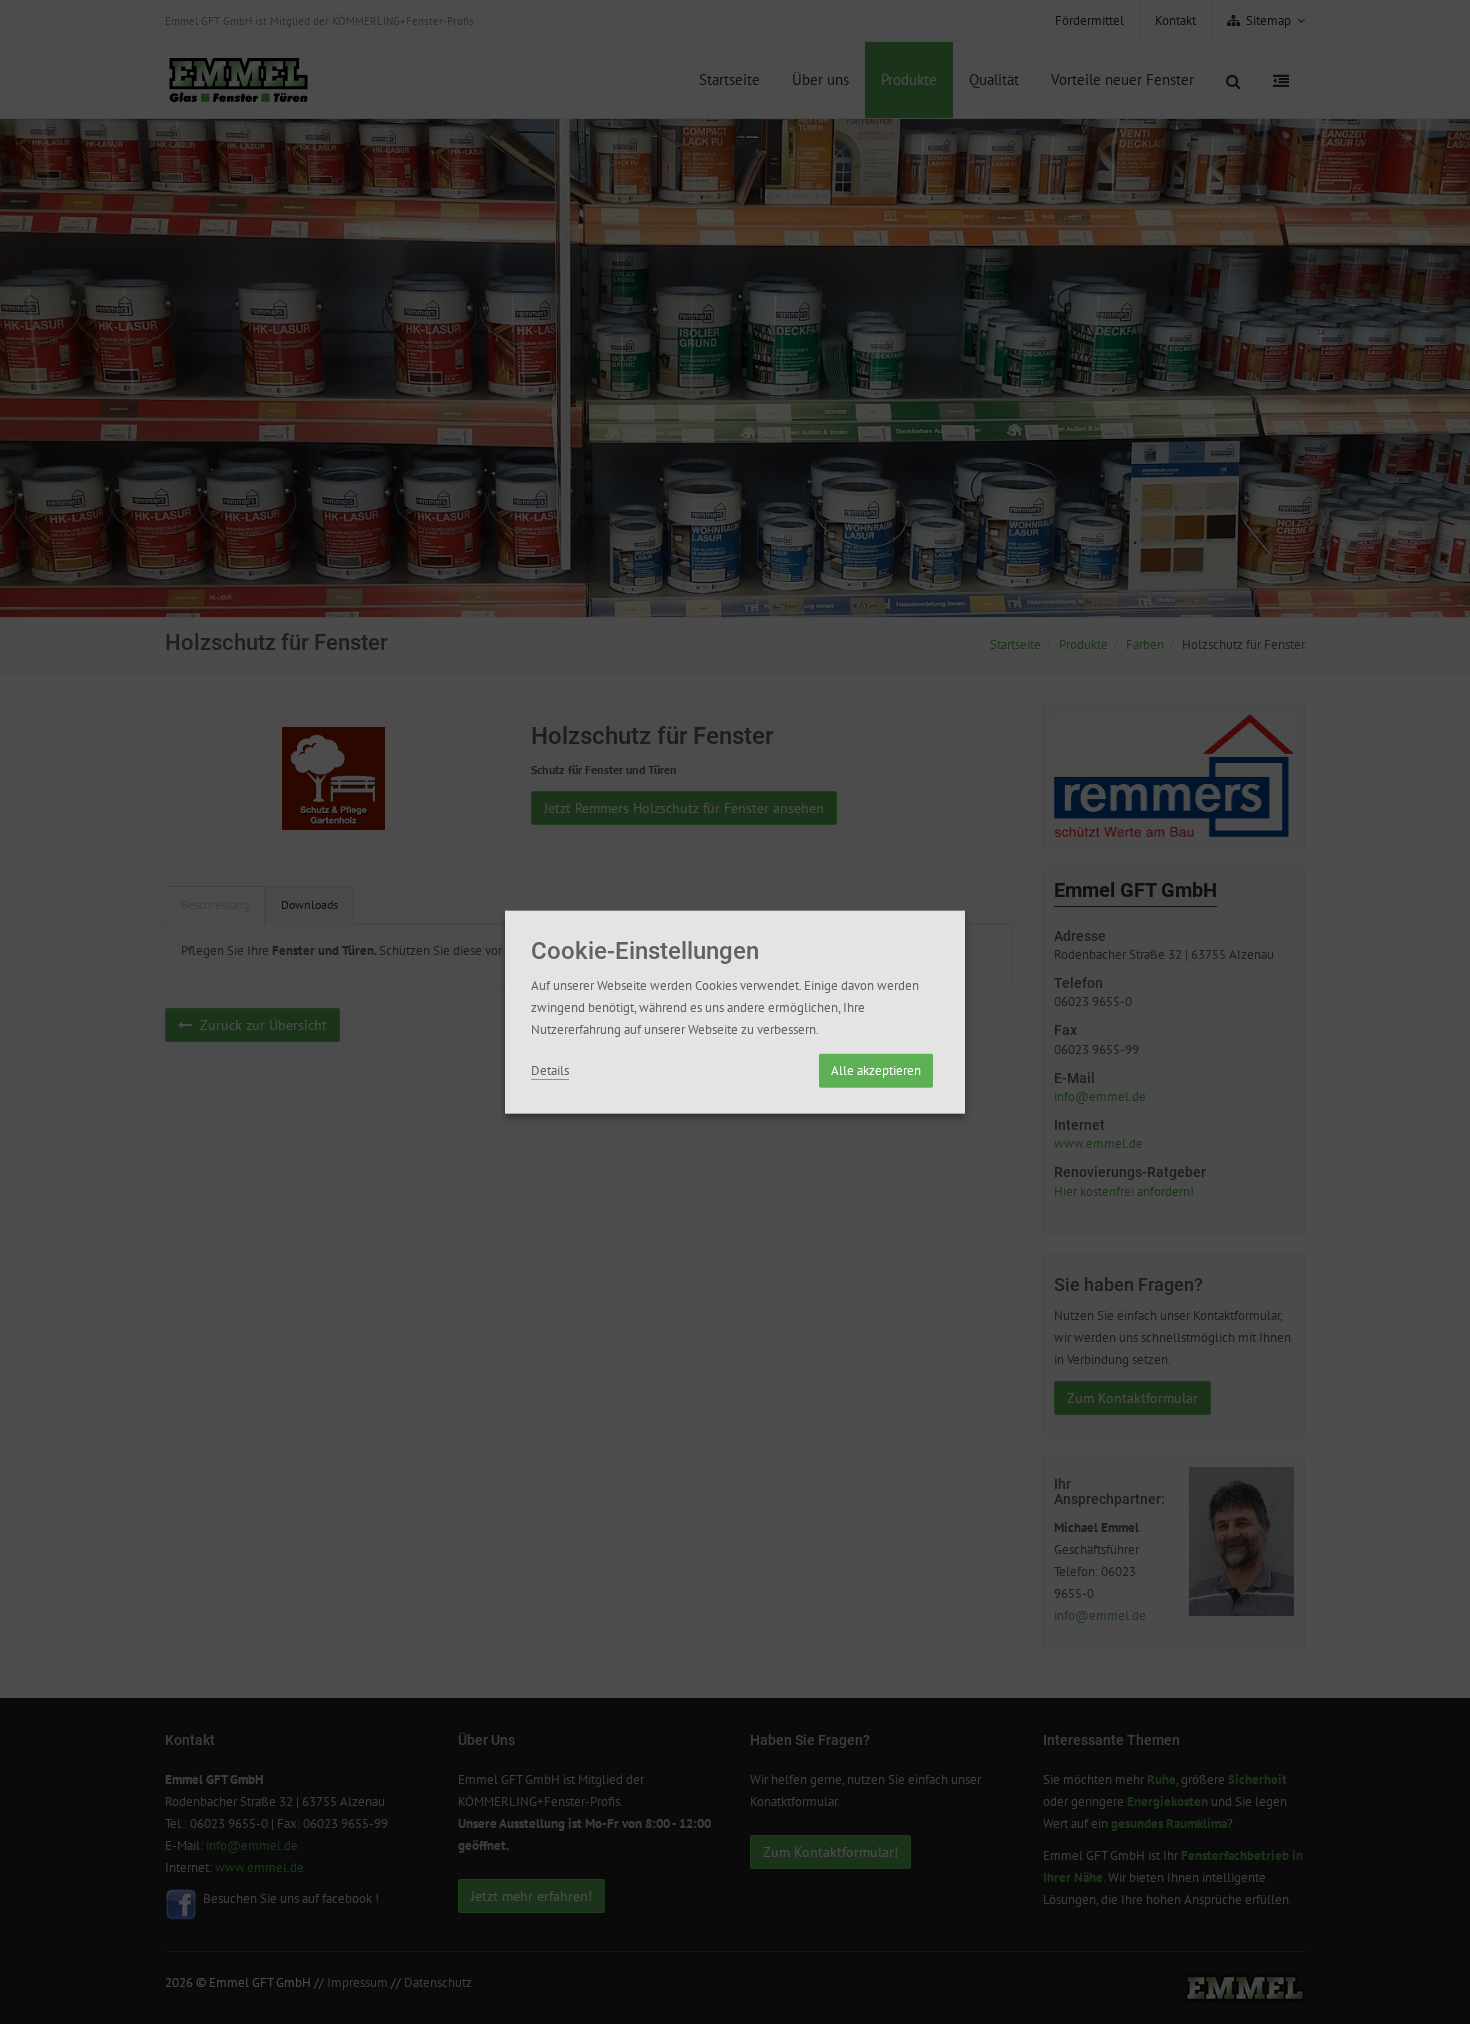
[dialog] (735, 1012)
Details (550, 1070)
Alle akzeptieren (876, 1069)
